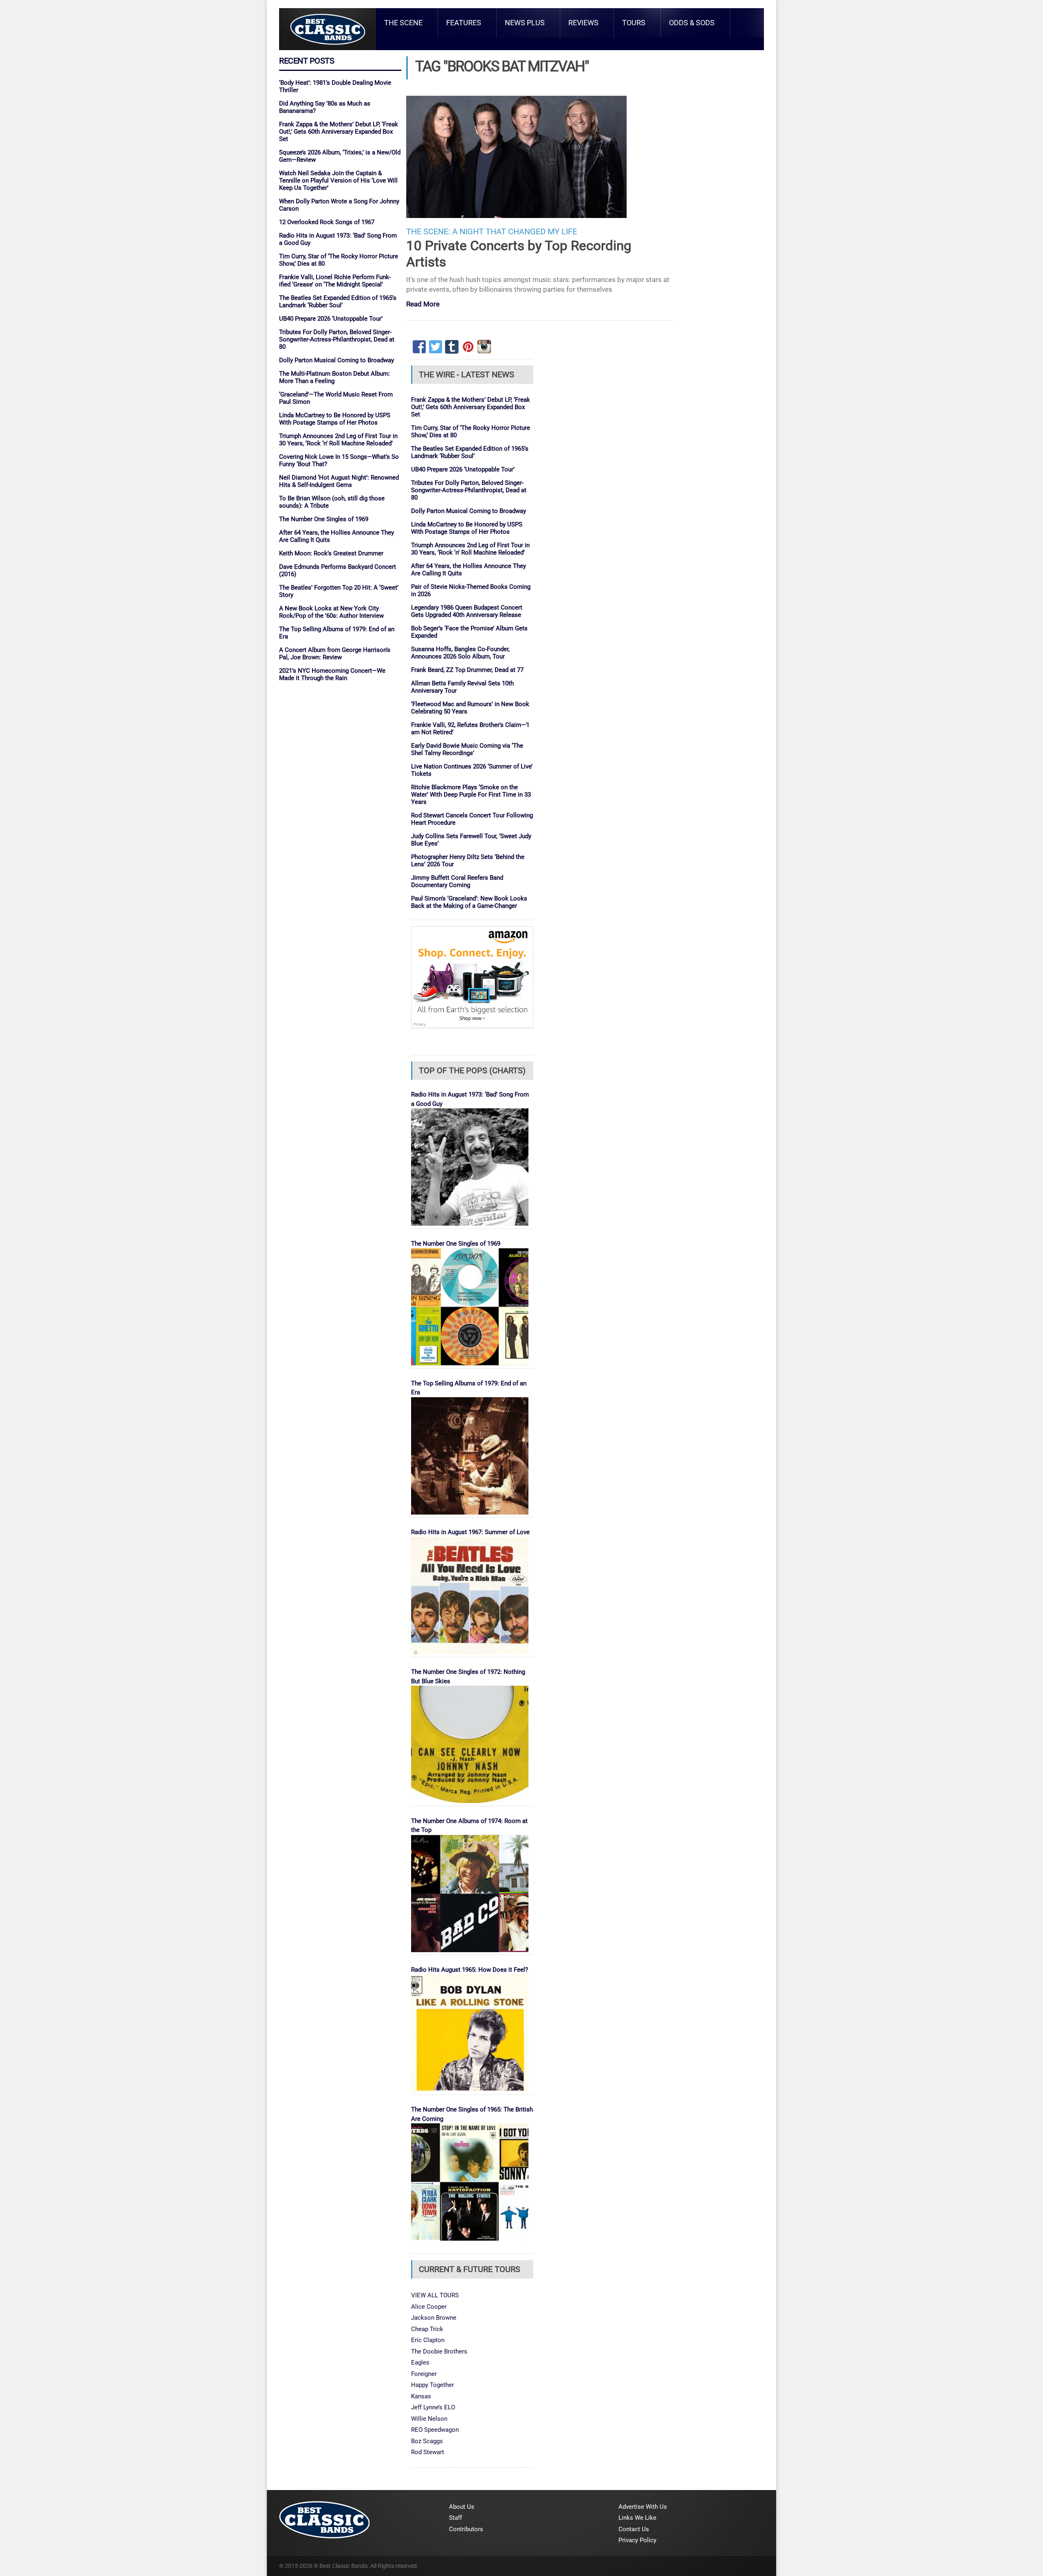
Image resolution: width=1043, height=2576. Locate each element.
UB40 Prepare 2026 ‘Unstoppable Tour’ (331, 319)
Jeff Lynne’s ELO (433, 2407)
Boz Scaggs (427, 2441)
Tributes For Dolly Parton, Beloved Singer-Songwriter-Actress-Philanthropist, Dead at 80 (337, 339)
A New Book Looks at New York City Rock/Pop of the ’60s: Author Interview (331, 612)
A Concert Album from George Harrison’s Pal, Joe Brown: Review (335, 654)
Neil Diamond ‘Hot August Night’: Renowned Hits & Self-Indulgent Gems (339, 481)
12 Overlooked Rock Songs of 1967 (327, 222)
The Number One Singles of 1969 (324, 519)
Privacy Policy (637, 2540)
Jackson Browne (434, 2318)
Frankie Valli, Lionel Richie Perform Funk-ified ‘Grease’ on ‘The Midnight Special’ (335, 281)
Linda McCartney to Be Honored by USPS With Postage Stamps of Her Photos (335, 419)
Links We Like (637, 2518)
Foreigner (424, 2374)
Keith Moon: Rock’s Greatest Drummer (331, 553)
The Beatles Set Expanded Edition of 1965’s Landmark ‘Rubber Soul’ (338, 302)
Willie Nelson (429, 2419)
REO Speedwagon (435, 2430)
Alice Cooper (429, 2307)
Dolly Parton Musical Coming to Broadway (337, 360)
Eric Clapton (428, 2340)
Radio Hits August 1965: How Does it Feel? (470, 1970)
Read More (423, 305)
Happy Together (432, 2385)
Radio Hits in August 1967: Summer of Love (470, 1532)
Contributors (466, 2529)
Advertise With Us (643, 2507)
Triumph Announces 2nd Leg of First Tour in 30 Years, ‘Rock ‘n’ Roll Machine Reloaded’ (338, 440)
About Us (462, 2507)
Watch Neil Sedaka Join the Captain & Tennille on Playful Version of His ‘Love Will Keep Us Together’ (338, 181)
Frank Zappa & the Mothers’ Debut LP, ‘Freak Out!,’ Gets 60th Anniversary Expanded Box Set (339, 132)
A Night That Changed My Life (515, 232)
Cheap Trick (427, 2329)
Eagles (420, 2362)
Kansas (421, 2396)
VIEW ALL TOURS (435, 2295)
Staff (455, 2518)
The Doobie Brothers (439, 2351)
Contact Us (634, 2529)
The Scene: (428, 232)
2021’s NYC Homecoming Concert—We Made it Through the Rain (332, 674)
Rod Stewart (428, 2452)
